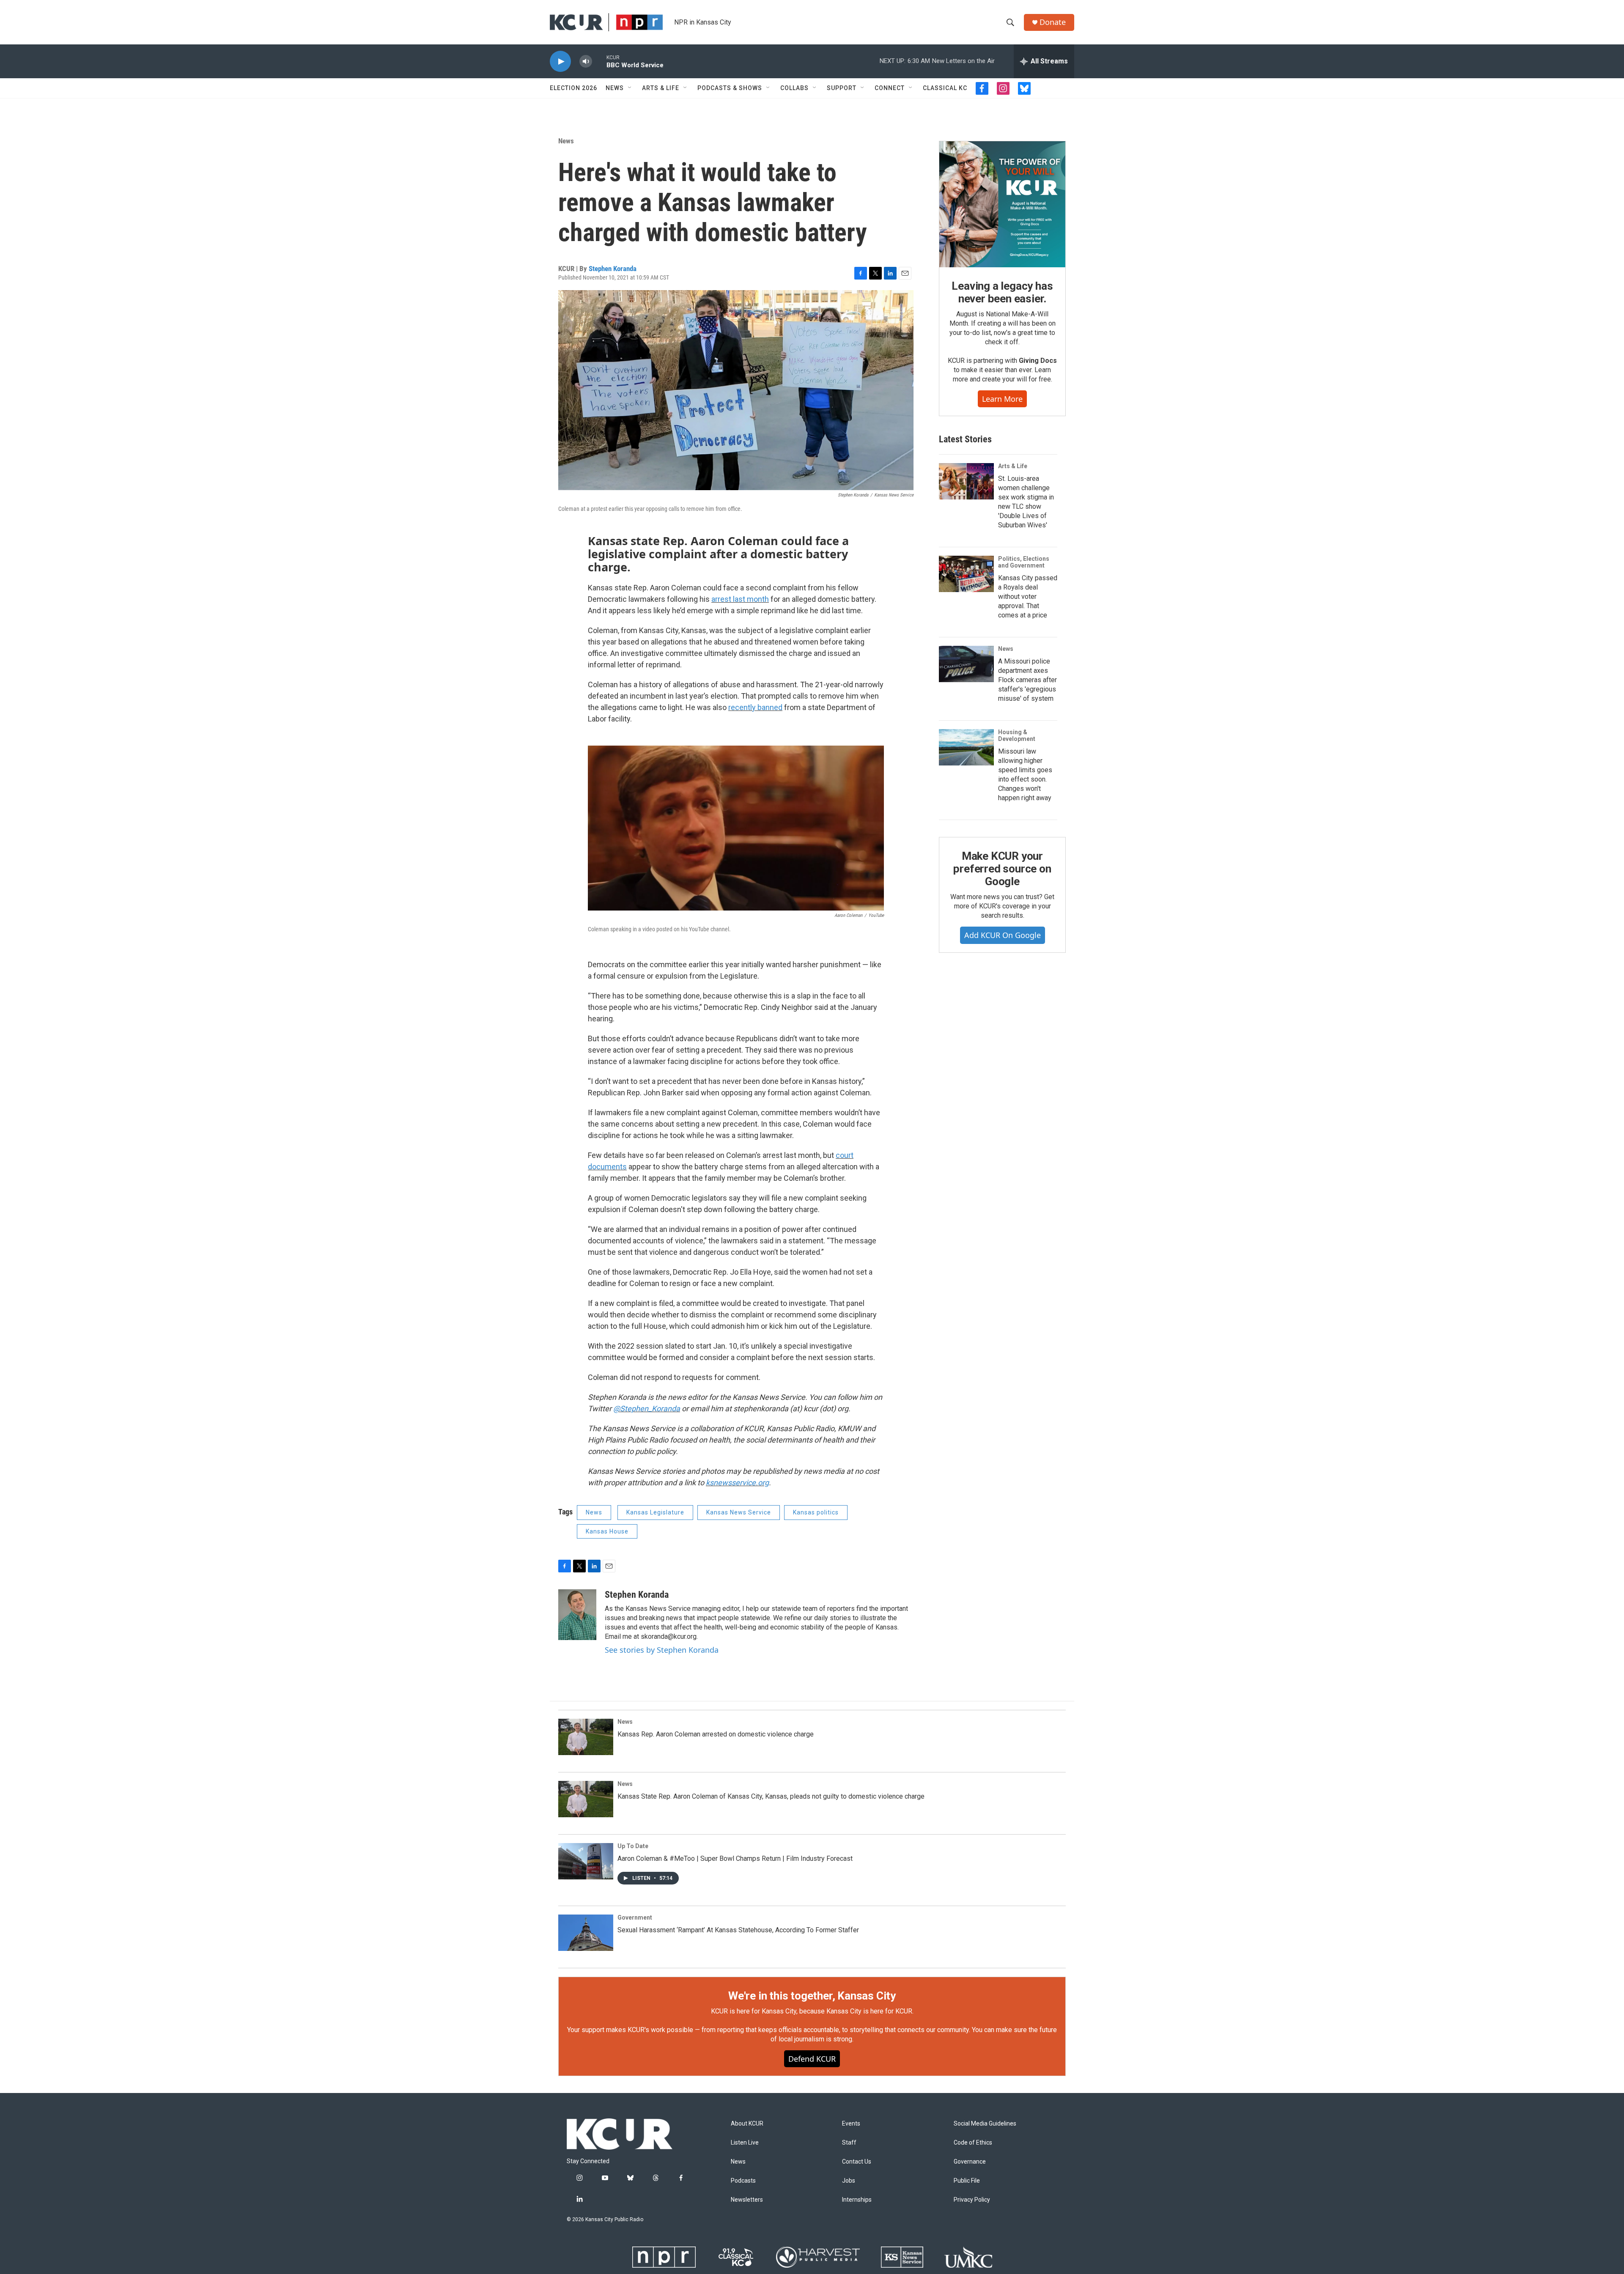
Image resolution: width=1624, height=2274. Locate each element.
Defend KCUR (812, 2059)
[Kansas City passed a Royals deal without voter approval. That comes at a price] (966, 574)
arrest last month (740, 599)
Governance (970, 2162)
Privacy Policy (972, 2200)
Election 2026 (573, 88)
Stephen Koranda (613, 269)
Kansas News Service (739, 1512)
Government (635, 1917)
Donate (1053, 22)
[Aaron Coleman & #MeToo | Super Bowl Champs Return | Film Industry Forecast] (586, 1861)
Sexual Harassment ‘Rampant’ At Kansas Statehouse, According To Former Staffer (738, 1930)
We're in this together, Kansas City (812, 1996)
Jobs (849, 2181)
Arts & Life (661, 88)
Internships (857, 2200)
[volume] (586, 62)
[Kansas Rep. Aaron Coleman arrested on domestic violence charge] (586, 1737)
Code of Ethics (973, 2143)
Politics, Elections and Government (1024, 562)
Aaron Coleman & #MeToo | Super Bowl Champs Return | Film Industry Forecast (735, 1858)
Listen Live (745, 2143)
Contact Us (857, 2162)
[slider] (599, 61)
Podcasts (743, 2181)
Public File (967, 2181)
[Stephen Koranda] (577, 1615)
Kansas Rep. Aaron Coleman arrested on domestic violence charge (716, 1734)
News (615, 88)
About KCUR (747, 2124)
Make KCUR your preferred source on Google (1002, 869)
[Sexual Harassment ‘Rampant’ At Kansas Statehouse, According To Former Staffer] (586, 1933)
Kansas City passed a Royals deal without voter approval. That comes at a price (1028, 597)
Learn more (1002, 399)
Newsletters (747, 2200)
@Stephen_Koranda (647, 1409)
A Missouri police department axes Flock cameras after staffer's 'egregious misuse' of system (1027, 680)
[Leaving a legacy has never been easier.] (1002, 204)
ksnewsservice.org (737, 1483)
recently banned (755, 707)
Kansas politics (816, 1512)
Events (851, 2124)
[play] (560, 62)
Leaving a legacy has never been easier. (1002, 292)
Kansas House (607, 1531)
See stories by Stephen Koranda (662, 1650)
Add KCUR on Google (1003, 935)
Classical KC (945, 88)
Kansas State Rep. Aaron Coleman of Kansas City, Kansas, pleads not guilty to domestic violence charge (771, 1796)
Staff (849, 2143)
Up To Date (633, 1846)
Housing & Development (1017, 735)
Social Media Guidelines (985, 2124)
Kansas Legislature (655, 1512)
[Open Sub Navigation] (630, 88)
